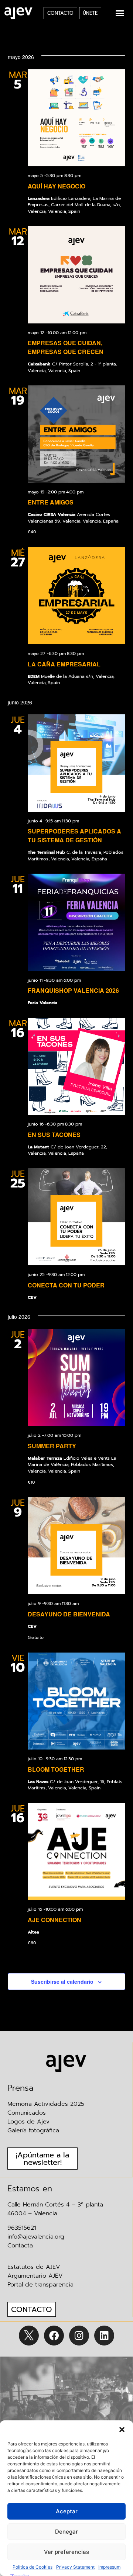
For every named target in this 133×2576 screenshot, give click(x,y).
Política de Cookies (33, 2567)
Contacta (20, 2246)
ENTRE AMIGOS (51, 502)
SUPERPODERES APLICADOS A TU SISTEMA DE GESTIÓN (74, 835)
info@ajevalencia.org (36, 2237)
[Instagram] (79, 2336)
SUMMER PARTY (52, 1446)
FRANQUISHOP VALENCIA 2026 (73, 990)
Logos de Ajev (28, 2122)
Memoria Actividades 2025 (46, 2104)
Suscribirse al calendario (62, 1982)
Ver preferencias (66, 2552)
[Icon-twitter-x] (29, 2336)
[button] (122, 2430)
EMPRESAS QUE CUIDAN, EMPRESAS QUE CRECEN (66, 347)
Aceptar (67, 2511)
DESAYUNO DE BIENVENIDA (69, 1614)
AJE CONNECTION (54, 1920)
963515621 (22, 2228)
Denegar (66, 2532)
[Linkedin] (104, 2336)
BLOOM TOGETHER (56, 1769)
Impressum (109, 2567)
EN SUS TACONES (54, 1135)
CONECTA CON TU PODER (66, 1285)
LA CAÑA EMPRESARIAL (64, 664)
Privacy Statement (75, 2567)
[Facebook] (54, 2336)
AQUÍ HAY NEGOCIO (57, 186)
